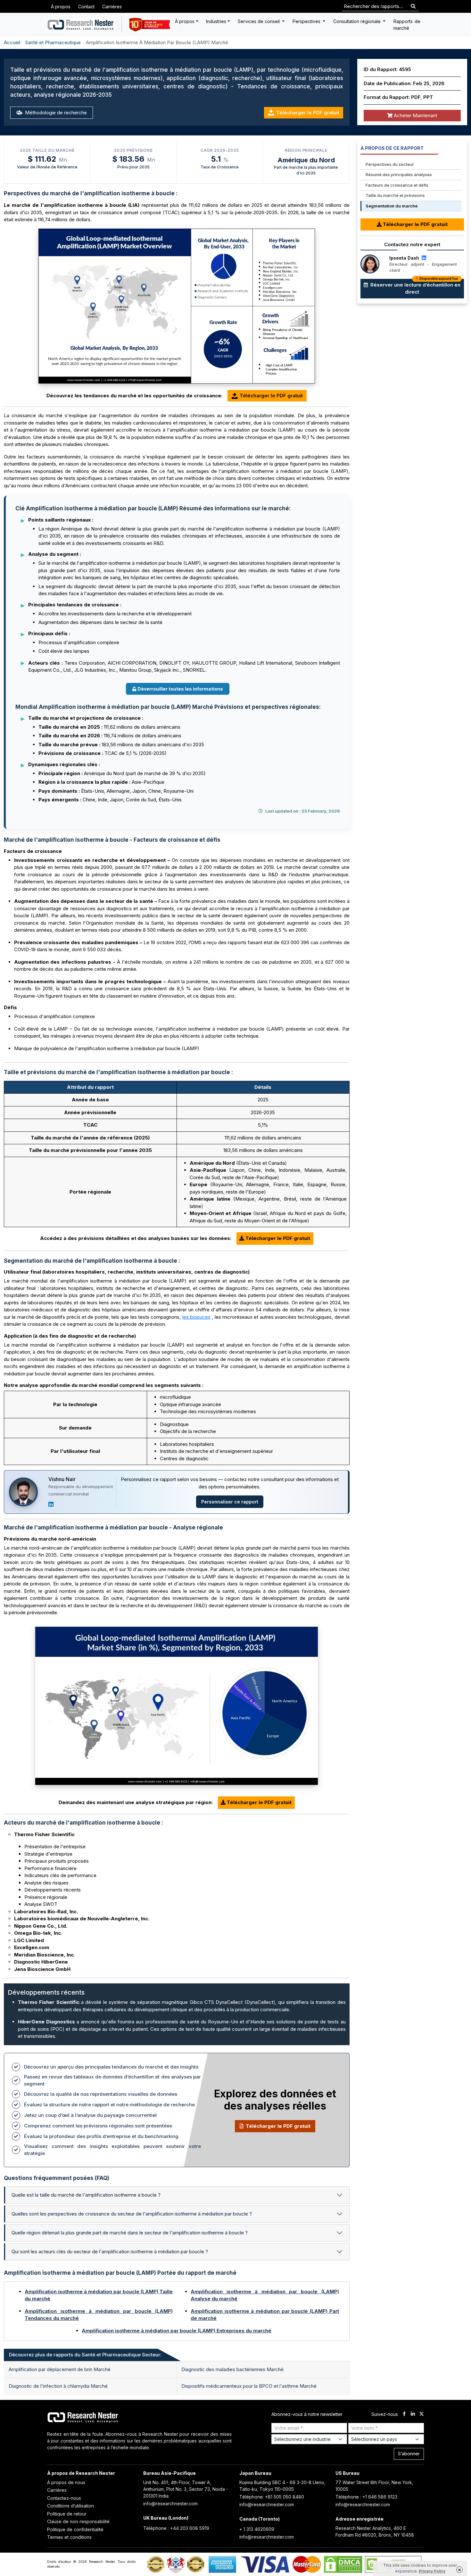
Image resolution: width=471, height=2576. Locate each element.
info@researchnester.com (170, 2503)
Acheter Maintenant (415, 115)
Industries (216, 21)
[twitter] (421, 2414)
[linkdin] (413, 2414)
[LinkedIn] (51, 1504)
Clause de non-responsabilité (78, 2521)
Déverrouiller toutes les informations (180, 689)
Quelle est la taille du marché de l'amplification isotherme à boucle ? (86, 2195)
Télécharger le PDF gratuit (308, 113)
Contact (86, 7)
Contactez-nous (64, 2498)
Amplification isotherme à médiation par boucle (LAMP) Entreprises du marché (177, 2331)
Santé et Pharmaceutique (53, 42)
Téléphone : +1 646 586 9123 (366, 2497)
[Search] (413, 7)
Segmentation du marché (392, 206)
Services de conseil (259, 21)
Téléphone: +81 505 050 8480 (272, 2497)
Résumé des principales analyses (399, 174)
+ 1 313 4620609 (257, 2529)
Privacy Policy (432, 2571)
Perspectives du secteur (390, 164)
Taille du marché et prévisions (395, 195)
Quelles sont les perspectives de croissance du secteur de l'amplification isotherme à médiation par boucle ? (132, 2214)
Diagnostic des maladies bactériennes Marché (232, 2369)
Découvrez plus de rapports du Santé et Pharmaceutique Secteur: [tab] (85, 2355)
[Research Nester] (81, 25)
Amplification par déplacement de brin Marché (60, 2369)
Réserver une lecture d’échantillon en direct (415, 287)
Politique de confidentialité (75, 2529)
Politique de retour (67, 2514)
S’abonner (409, 2454)
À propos (61, 7)
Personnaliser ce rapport (230, 1502)
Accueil (12, 42)
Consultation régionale (358, 21)
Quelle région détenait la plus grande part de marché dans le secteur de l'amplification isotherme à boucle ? (130, 2233)
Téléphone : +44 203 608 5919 (176, 2528)
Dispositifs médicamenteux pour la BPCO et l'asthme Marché (249, 2386)
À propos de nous (66, 2482)
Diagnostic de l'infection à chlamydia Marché (58, 2386)
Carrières (112, 7)
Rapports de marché (407, 25)
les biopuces (196, 1317)
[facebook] (404, 2414)
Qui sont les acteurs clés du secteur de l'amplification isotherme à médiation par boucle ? (110, 2252)
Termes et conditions (69, 2537)
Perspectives (307, 21)
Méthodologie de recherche (55, 113)
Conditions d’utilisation (70, 2506)
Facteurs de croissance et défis (397, 185)
